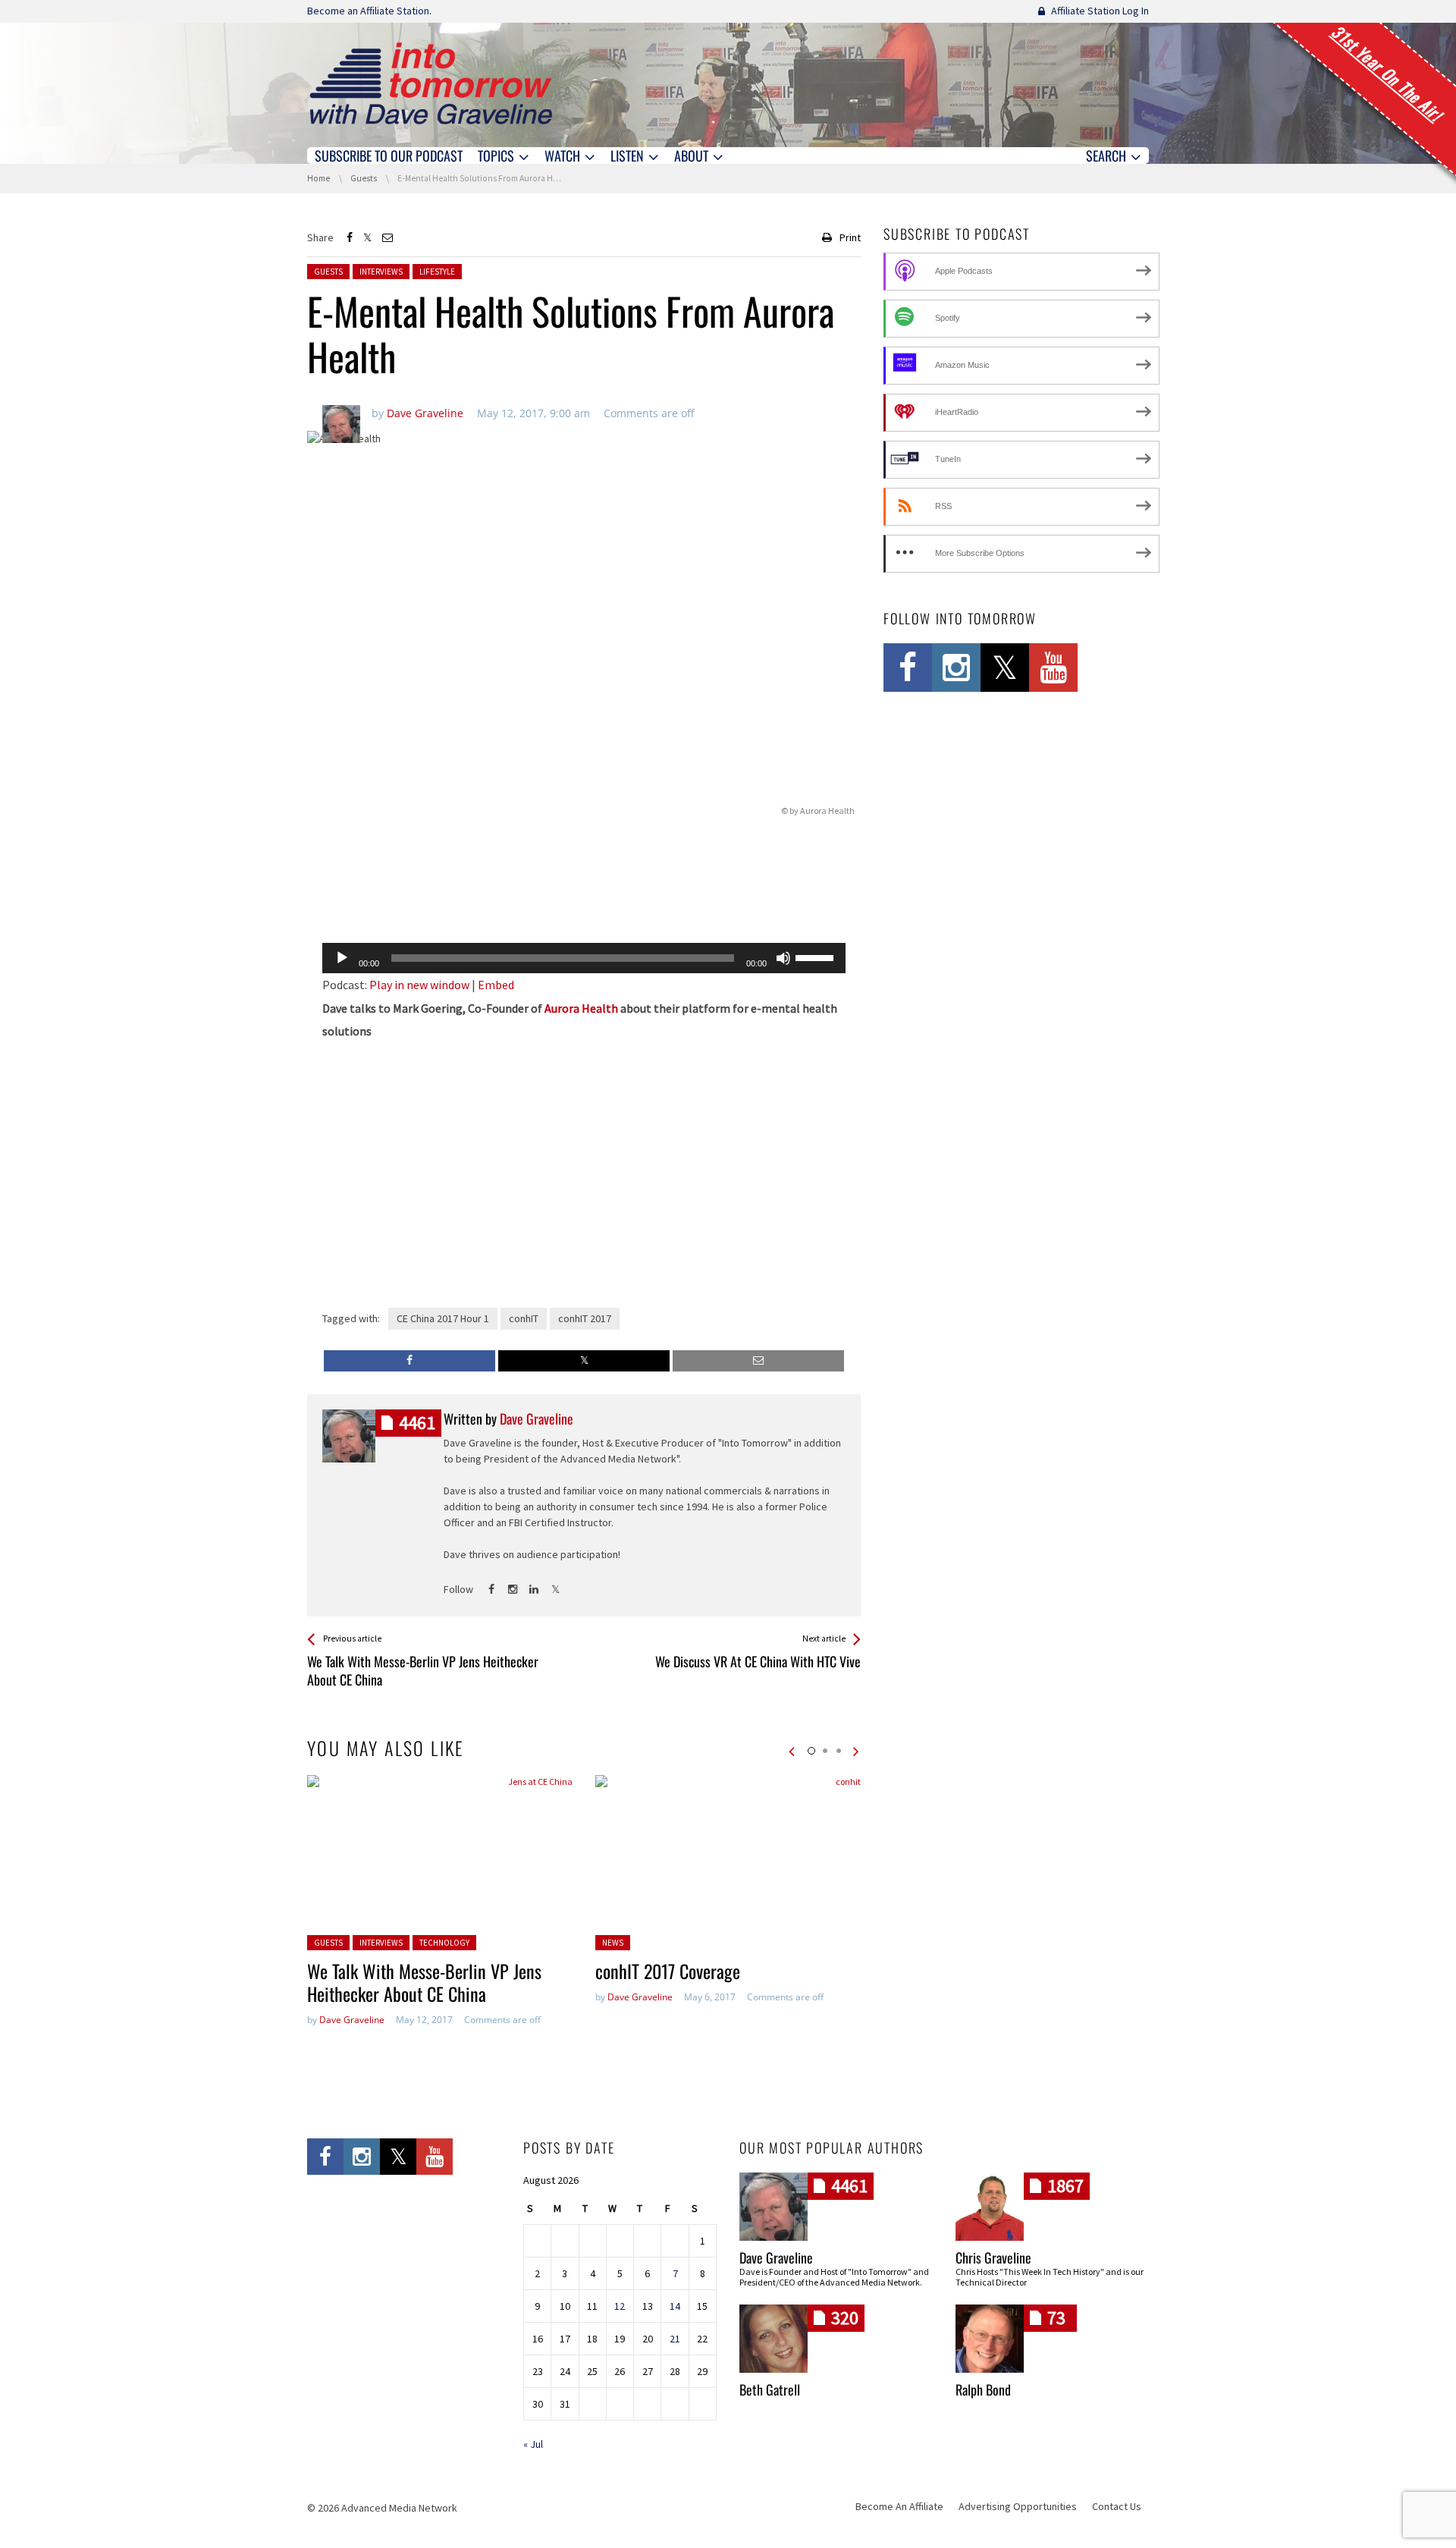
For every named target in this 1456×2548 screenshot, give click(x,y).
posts (417, 1423)
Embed (496, 985)
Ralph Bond (983, 2389)
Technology (444, 1943)
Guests (328, 272)
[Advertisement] (584, 892)
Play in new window (419, 985)
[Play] (342, 958)
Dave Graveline (352, 2020)
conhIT (524, 1318)
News (613, 1943)
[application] (584, 958)
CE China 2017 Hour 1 (443, 1318)
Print (850, 237)
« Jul (533, 2444)
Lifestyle (437, 272)
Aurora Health (581, 1008)
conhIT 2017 (585, 1318)
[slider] (817, 957)
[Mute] (783, 958)
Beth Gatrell (770, 2389)
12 (620, 2306)
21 (675, 2339)
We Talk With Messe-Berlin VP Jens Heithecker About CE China (424, 1982)
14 (675, 2306)
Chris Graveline (993, 2257)
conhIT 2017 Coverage (668, 1971)
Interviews (381, 272)
